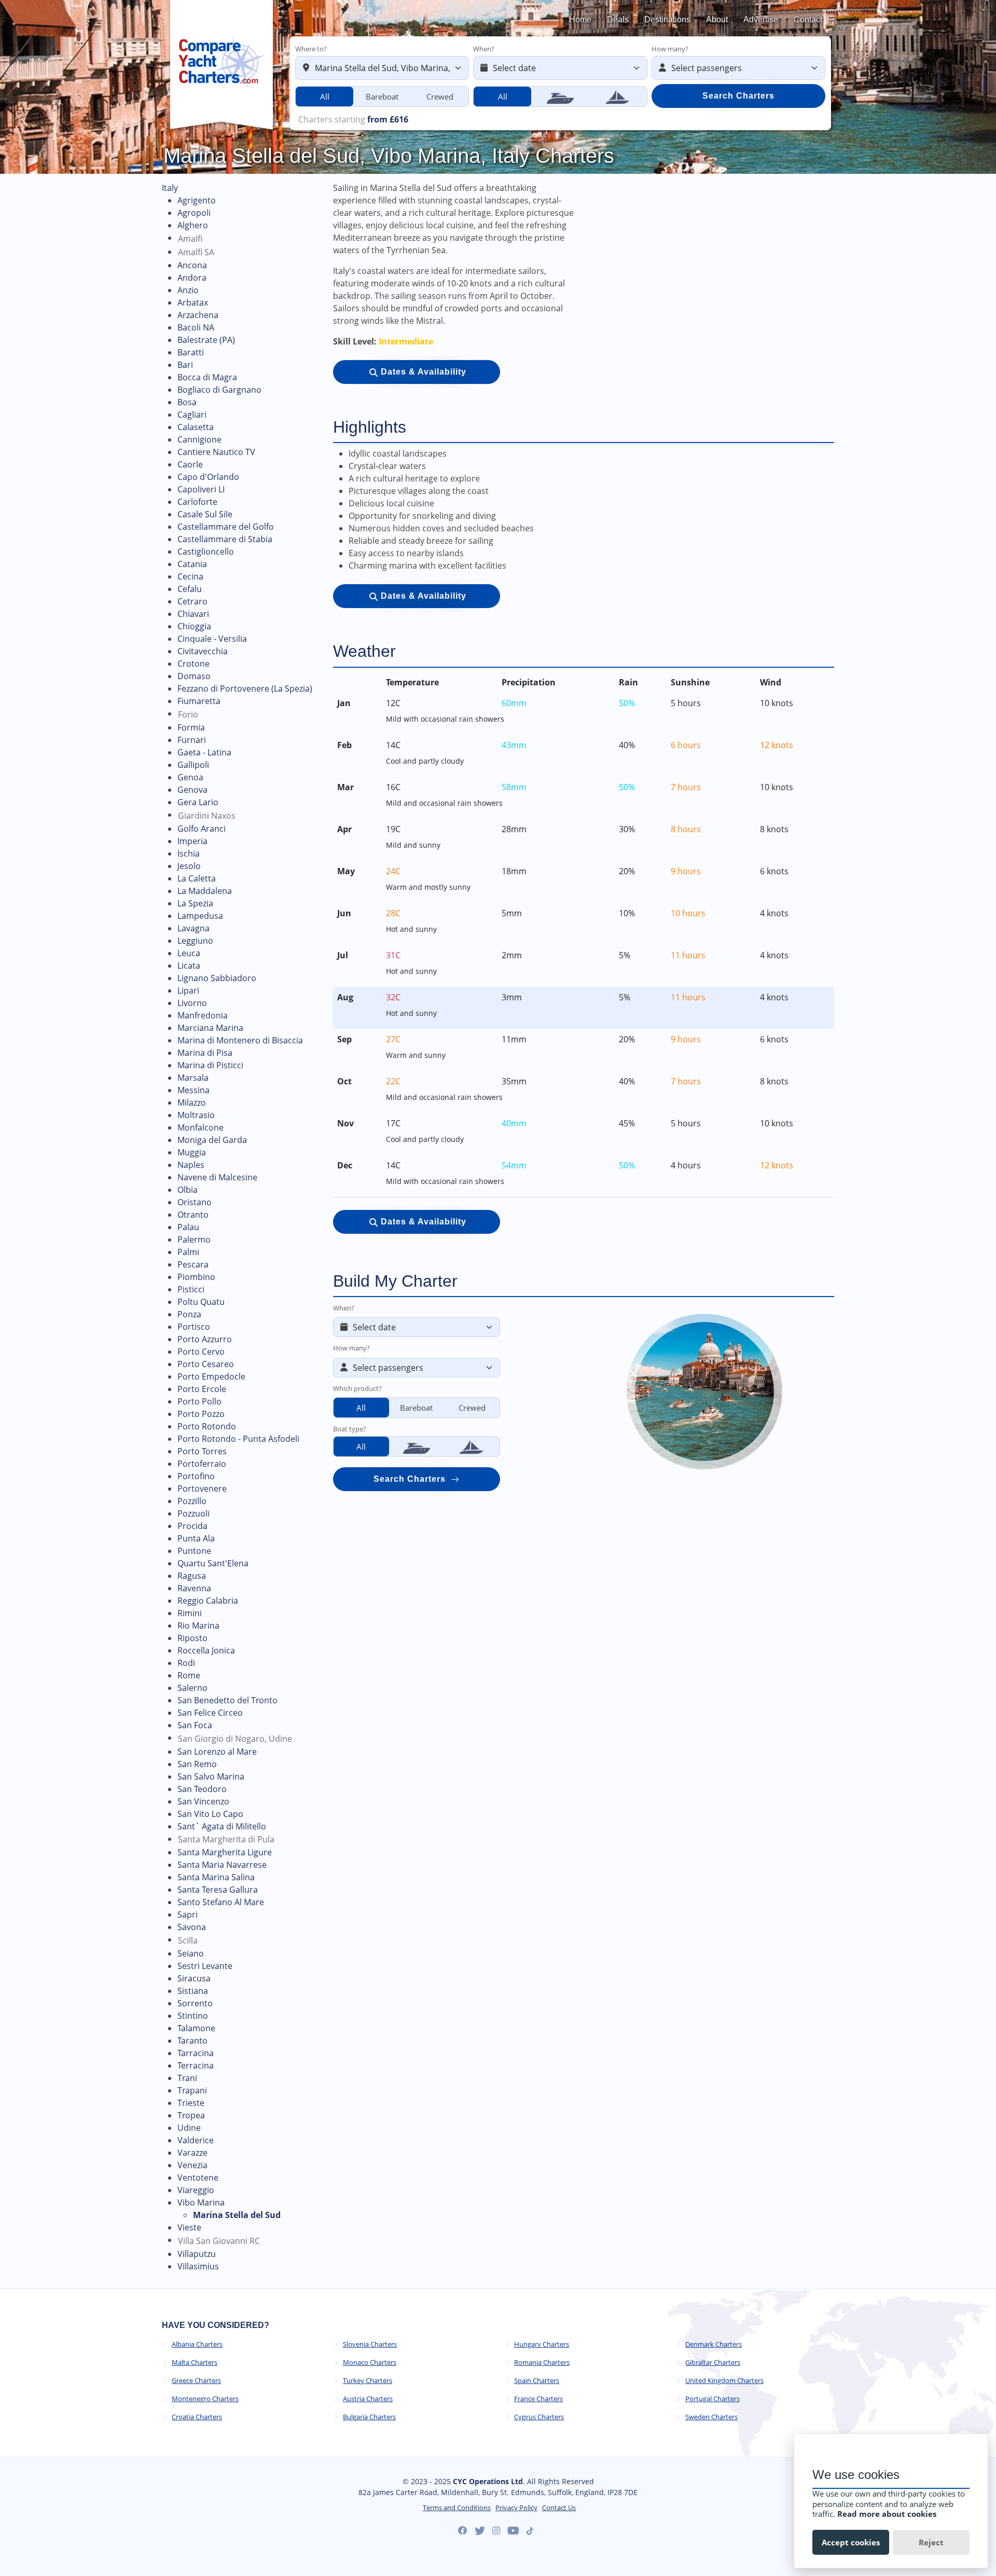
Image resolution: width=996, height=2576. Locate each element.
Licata (189, 966)
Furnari (192, 740)
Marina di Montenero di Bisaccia (240, 1040)
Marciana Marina (210, 1028)
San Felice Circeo (210, 1713)
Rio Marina (198, 1626)
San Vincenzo (203, 1801)
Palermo (194, 1239)
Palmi (188, 1252)
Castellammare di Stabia (225, 539)
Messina (193, 1090)
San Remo (197, 1764)
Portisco (194, 1327)
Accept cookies (851, 2542)
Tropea (191, 2115)
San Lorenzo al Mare (217, 1752)
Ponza (189, 1314)
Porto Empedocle (211, 1376)
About (717, 19)
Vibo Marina (201, 2202)
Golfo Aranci (202, 829)
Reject (931, 2542)
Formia (191, 727)
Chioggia (194, 626)
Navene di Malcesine (217, 1177)
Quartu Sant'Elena (213, 1563)
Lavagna (193, 928)
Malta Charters (195, 2363)
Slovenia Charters (370, 2344)
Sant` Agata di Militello (222, 1826)
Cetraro (192, 601)
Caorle (190, 464)
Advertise (761, 19)
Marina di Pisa (205, 1053)
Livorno (192, 1003)
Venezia (192, 2165)
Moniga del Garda (212, 1140)
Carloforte (197, 502)
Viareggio (196, 2190)
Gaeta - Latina (204, 752)
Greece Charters (196, 2381)
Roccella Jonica (206, 1650)
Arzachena (198, 315)
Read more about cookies (887, 2514)
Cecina (190, 576)
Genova (192, 790)
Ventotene (198, 2178)
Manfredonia (203, 1015)
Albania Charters (197, 2344)
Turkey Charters (368, 2381)
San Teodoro (202, 1789)
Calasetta (196, 427)
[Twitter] (480, 2531)
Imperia (192, 841)
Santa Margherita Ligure (225, 1852)
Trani (187, 2078)
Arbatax (193, 302)
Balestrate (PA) (206, 340)
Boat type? (350, 1429)
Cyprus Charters (539, 2417)
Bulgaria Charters (369, 2417)
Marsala (193, 1078)
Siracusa (194, 1978)
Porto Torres (202, 1451)
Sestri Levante (205, 1966)
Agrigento (197, 200)
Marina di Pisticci (210, 1065)
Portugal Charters (713, 2399)
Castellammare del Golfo (226, 527)
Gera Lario (198, 802)
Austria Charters (368, 2399)
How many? (670, 49)
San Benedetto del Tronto (227, 1700)
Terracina (196, 2065)
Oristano (195, 1202)
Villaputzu (197, 2254)
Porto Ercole (202, 1389)
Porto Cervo (201, 1352)
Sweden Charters (711, 2417)
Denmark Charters (714, 2344)
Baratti (191, 352)
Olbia (188, 1190)
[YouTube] (513, 2531)
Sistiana (193, 1991)
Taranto (192, 2041)
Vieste (189, 2227)
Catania (192, 564)
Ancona (192, 265)
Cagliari (192, 415)
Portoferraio (202, 1464)
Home (580, 19)
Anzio (188, 290)
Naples (191, 1165)
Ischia (189, 853)
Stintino (193, 2016)
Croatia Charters (197, 2417)
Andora (192, 278)
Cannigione (199, 439)
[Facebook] (463, 2531)
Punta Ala (196, 1538)
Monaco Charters (370, 2363)
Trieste (191, 2103)
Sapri (188, 1914)
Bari (185, 365)
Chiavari (193, 614)
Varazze (192, 2153)
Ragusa (192, 1576)
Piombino (196, 1277)
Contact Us (559, 2508)
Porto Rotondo (207, 1426)
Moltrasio (196, 1115)
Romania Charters (542, 2363)
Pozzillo (192, 1501)
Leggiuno (195, 941)
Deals (618, 19)
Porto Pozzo (201, 1414)
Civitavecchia (203, 651)
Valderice (196, 2140)
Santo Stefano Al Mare (221, 1902)
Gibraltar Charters (713, 2363)
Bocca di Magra (207, 377)
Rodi (186, 1663)
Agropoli (194, 213)
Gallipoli (193, 765)
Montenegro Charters (205, 2399)
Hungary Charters (542, 2344)
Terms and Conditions (457, 2508)
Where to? (311, 49)
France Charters (538, 2399)
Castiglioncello (206, 552)
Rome (189, 1675)
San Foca (195, 1725)
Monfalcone (200, 1127)
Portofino (196, 1476)
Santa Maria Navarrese (222, 1865)
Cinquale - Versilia (212, 639)
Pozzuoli (193, 1513)
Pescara (193, 1264)
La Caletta (197, 878)
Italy (170, 188)
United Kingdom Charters (724, 2381)
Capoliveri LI (201, 489)
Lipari (188, 990)
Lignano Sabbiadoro (217, 978)
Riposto (192, 1638)
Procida (192, 1526)
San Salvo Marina (211, 1776)
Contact (808, 19)
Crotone (193, 664)
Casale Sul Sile (205, 514)
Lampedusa (200, 916)
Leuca (189, 953)
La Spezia (195, 903)
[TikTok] (530, 2531)
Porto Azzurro (205, 1339)
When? (484, 49)
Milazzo (192, 1103)
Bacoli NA (196, 327)
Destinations (667, 19)
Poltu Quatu (201, 1302)
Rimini (190, 1613)
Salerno (192, 1688)
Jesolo (189, 866)
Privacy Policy (516, 2508)
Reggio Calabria (208, 1601)
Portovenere (202, 1489)
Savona (192, 1927)
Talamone (196, 2028)
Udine (189, 2128)
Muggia (192, 1152)
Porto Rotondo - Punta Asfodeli (238, 1439)
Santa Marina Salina (216, 1877)
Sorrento (195, 2003)
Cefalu (190, 589)
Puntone (194, 1551)
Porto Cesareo (206, 1364)
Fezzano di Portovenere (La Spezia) (245, 688)
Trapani (192, 2090)
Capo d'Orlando (208, 477)
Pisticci (191, 1289)
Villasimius (198, 2266)
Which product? (357, 1388)
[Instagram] (496, 2531)
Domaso (194, 676)
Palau (188, 1227)
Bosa (187, 402)
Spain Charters (537, 2381)
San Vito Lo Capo (210, 1814)
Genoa (190, 777)
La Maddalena (205, 891)
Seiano (191, 1953)
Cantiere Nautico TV (216, 452)
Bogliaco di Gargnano (219, 390)
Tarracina (196, 2053)
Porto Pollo (199, 1401)
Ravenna (194, 1588)
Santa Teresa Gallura (218, 1890)
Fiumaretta (199, 701)
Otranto (193, 1215)
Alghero (193, 225)
